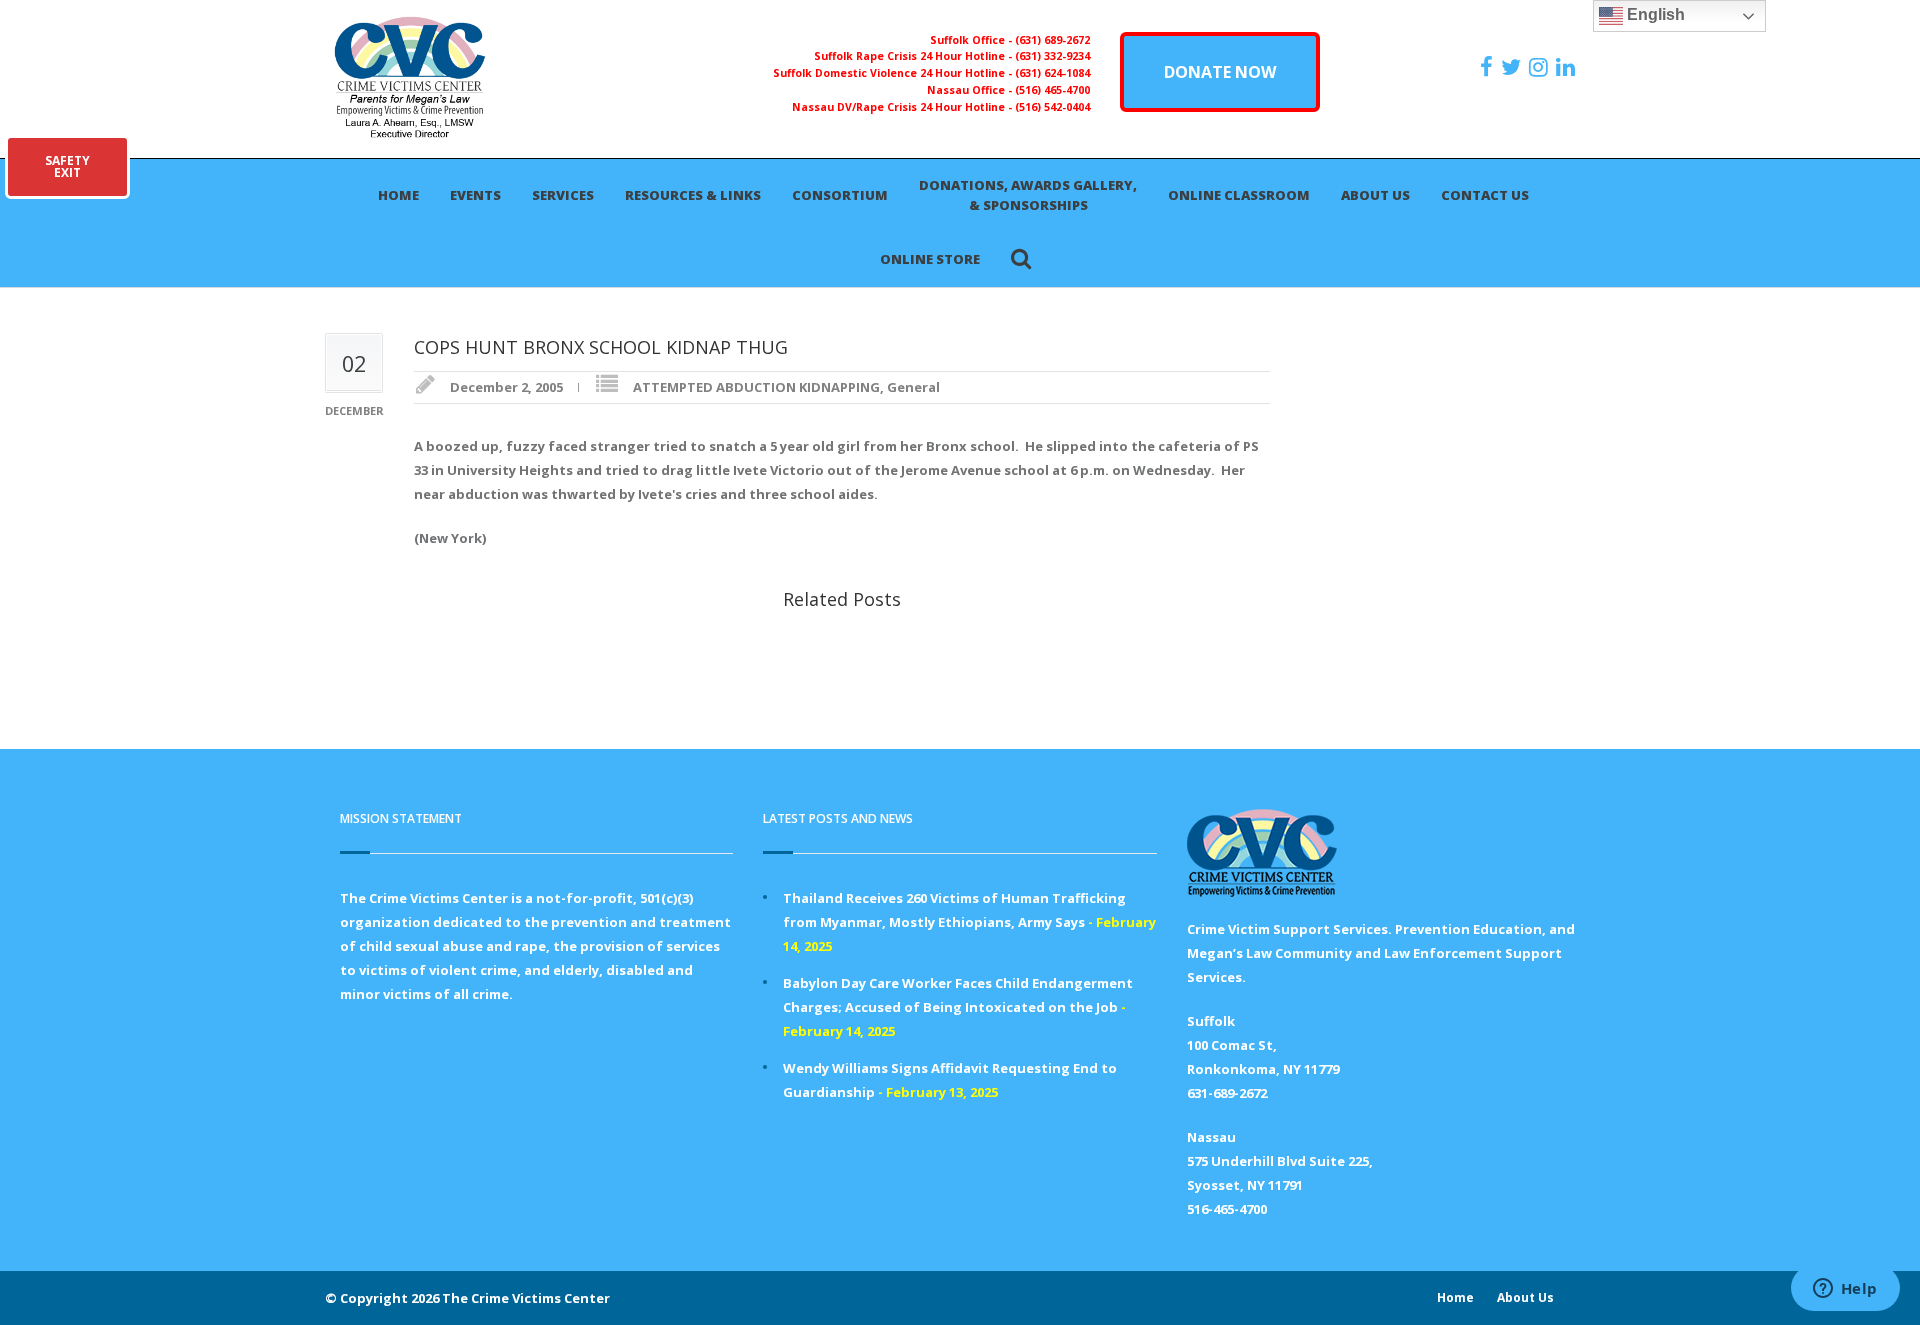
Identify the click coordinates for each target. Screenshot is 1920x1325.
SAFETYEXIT (67, 166)
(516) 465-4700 (1052, 90)
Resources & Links (693, 195)
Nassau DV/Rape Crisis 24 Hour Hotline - (903, 107)
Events (475, 195)
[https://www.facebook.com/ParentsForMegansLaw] (1489, 67)
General (913, 387)
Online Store (930, 259)
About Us (1375, 195)
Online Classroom (1239, 195)
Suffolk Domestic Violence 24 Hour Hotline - (894, 73)
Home (398, 195)
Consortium (840, 195)
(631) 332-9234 (1052, 56)
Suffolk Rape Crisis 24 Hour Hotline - (914, 56)
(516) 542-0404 (1052, 107)
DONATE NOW (1220, 72)
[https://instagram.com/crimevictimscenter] (1541, 67)
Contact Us (1485, 195)
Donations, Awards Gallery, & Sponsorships (1028, 195)
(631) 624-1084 (1052, 73)
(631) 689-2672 (1052, 40)
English (1654, 14)
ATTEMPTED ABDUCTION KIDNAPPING (756, 387)
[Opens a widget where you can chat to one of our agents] (1845, 1290)
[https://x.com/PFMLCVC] (1513, 67)
